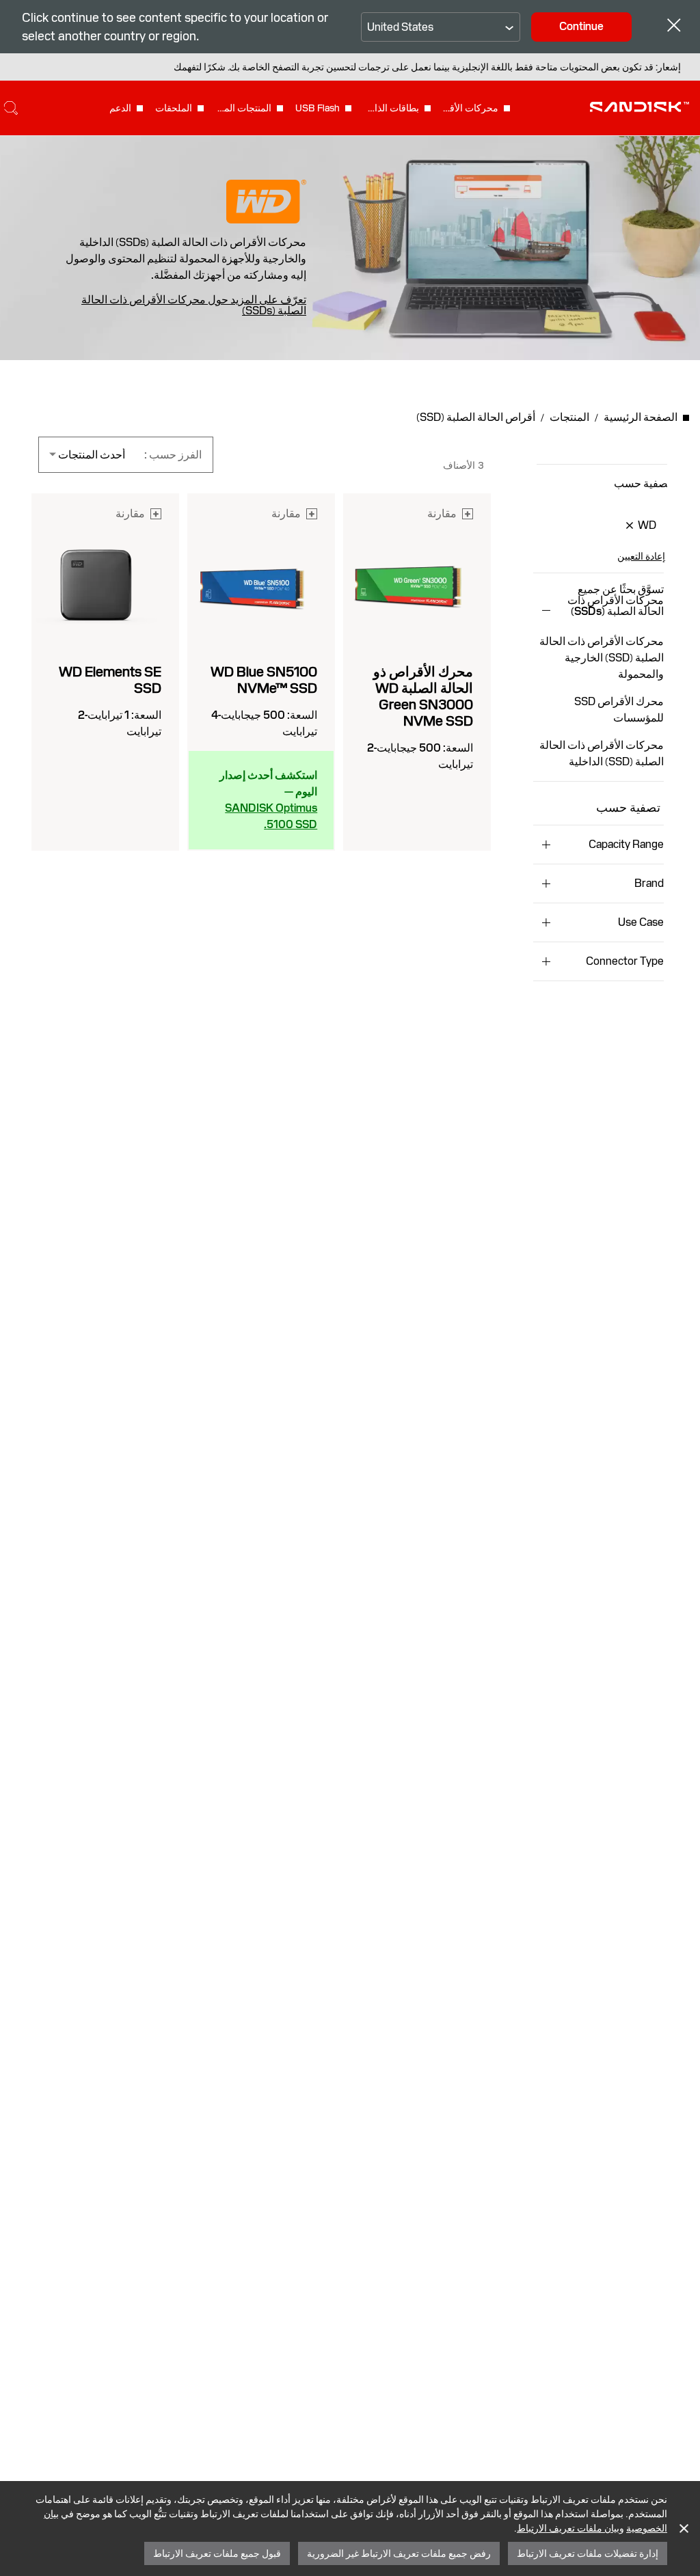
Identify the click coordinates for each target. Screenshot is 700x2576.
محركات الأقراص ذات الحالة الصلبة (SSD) (470, 108)
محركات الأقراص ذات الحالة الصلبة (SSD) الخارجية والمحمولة (602, 658)
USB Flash (318, 108)
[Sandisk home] (640, 107)
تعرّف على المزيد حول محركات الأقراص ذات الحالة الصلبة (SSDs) (194, 305)
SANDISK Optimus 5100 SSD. (271, 816)
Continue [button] (581, 26)
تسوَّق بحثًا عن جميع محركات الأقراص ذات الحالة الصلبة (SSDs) (616, 601)
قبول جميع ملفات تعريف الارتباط (217, 2553)
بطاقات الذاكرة (391, 108)
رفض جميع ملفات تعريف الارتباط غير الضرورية (399, 2553)
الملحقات (174, 108)
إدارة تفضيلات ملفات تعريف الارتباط (588, 2553)
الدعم (120, 108)
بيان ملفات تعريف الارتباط (568, 2528)
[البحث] (11, 108)
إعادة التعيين (641, 556)
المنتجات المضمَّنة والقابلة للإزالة (243, 108)
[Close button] (674, 27)
